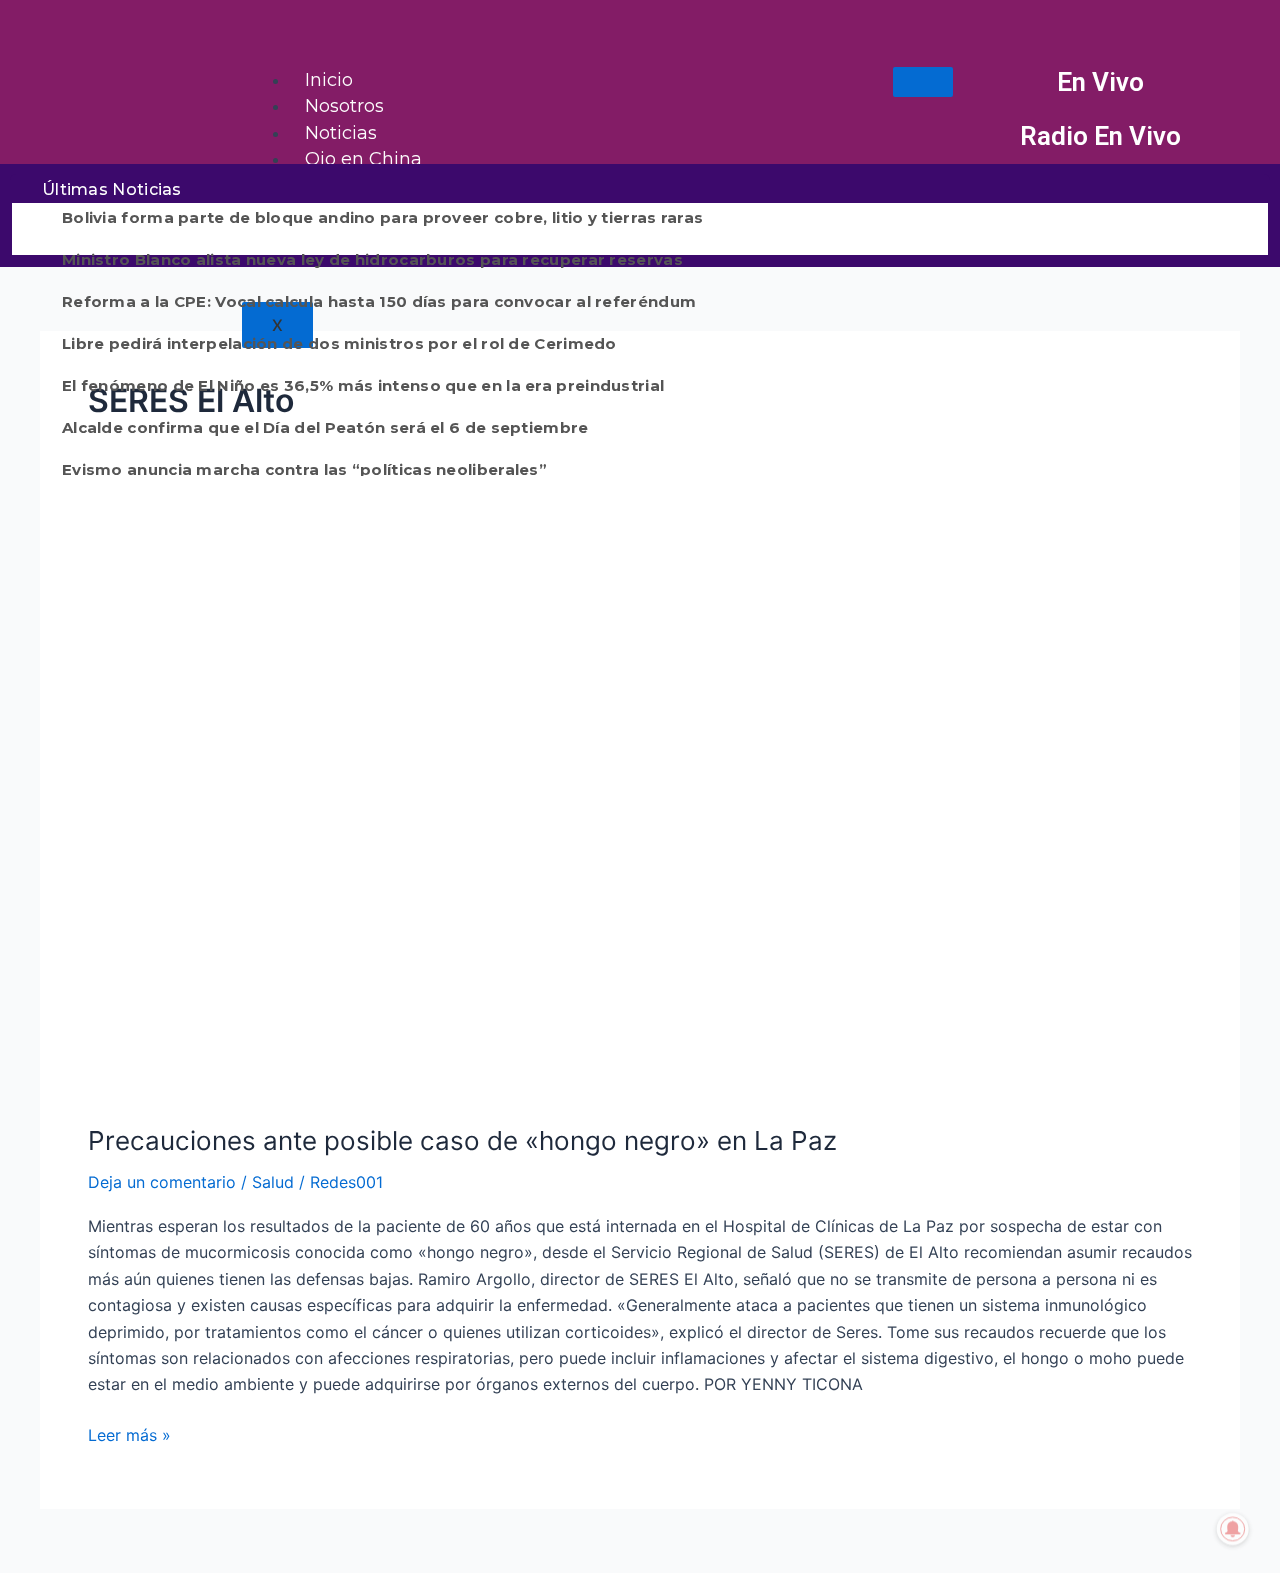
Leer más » (129, 1433)
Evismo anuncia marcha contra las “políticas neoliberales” (304, 469)
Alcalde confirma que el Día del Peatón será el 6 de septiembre (325, 427)
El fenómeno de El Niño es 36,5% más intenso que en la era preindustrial (363, 385)
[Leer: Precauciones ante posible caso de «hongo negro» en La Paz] (600, 810)
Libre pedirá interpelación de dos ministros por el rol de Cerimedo (339, 343)
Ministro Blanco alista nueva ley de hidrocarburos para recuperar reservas (372, 259)
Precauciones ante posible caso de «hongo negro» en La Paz (462, 1140)
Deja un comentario (162, 1182)
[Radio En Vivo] (989, 137)
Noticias (341, 133)
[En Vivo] (989, 83)
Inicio (329, 80)
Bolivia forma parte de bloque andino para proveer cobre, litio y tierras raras (382, 217)
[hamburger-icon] (923, 82)
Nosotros (344, 106)
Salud (273, 1182)
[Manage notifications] (1233, 1529)
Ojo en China (363, 159)
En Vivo (1100, 82)
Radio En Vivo (1100, 136)
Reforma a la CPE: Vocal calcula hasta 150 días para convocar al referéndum (379, 301)
